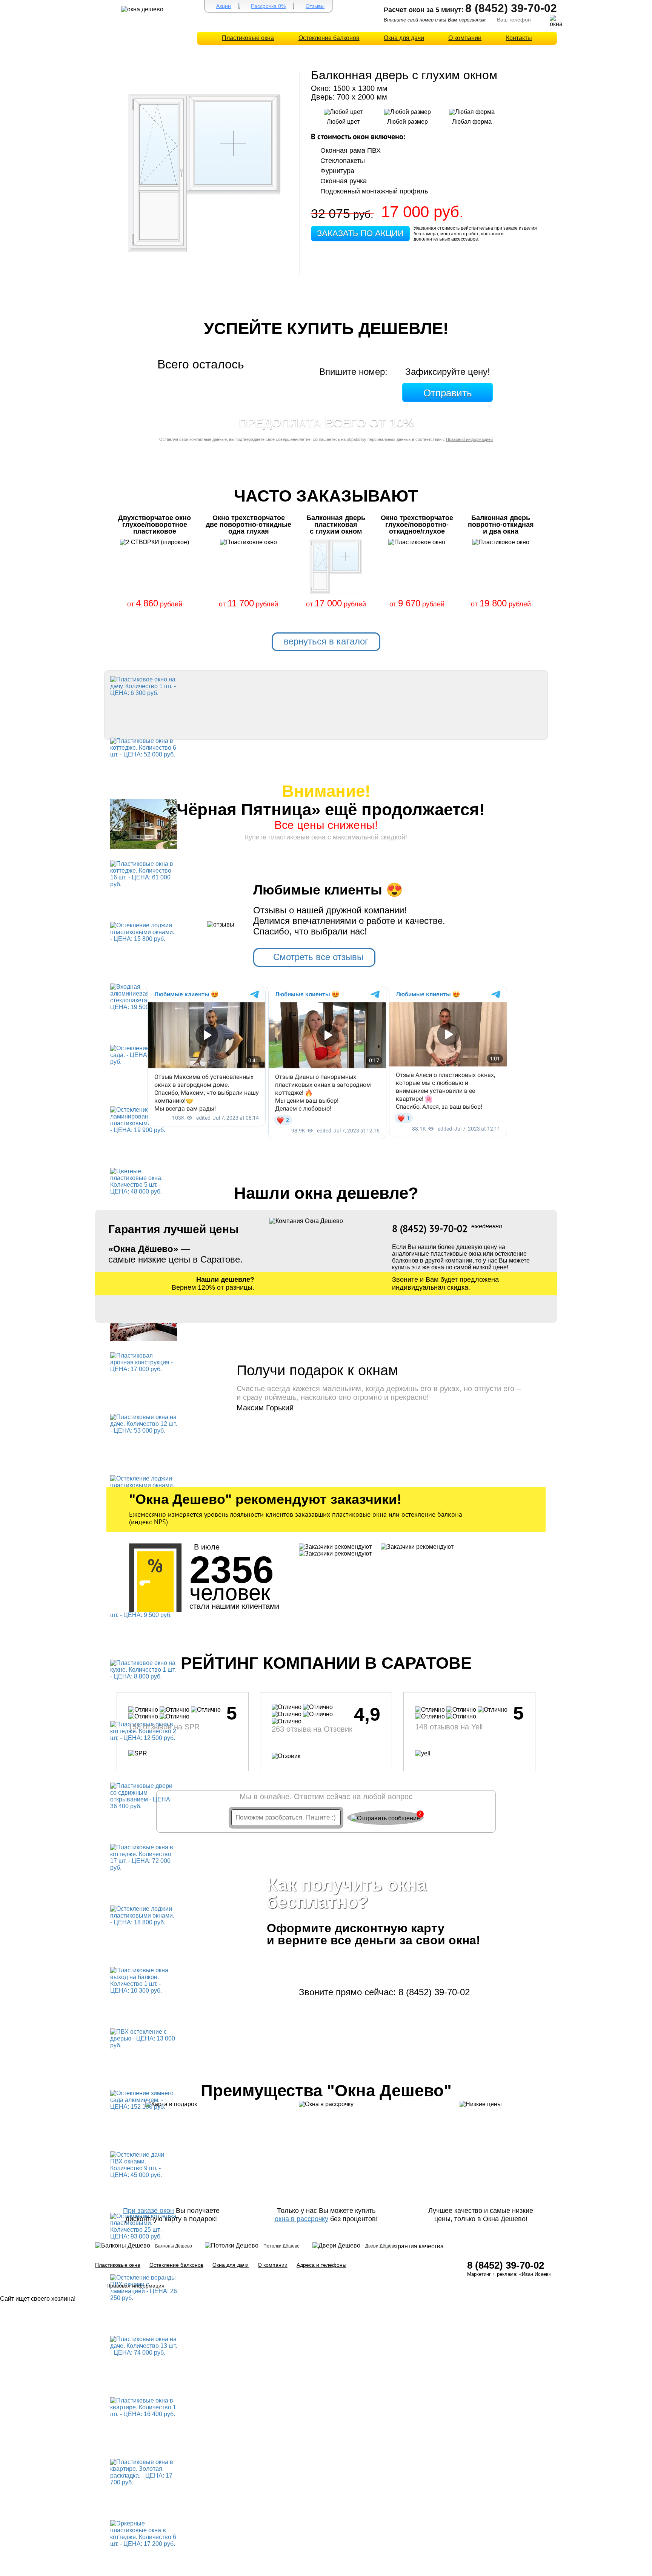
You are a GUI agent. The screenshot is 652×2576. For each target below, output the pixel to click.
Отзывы (315, 6)
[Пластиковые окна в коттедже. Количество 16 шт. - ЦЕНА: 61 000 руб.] (144, 874)
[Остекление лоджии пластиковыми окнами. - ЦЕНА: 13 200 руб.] (144, 1485)
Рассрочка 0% (268, 6)
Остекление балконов (329, 38)
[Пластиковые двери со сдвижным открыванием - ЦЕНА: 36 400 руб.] (144, 1796)
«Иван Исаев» (535, 2274)
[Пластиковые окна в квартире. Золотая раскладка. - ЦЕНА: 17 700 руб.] (144, 2472)
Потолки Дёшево (281, 2246)
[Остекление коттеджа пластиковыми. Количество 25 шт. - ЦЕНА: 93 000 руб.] (144, 2226)
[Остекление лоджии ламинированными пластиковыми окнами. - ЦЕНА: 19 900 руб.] (144, 1119)
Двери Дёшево (381, 2246)
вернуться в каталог (326, 641)
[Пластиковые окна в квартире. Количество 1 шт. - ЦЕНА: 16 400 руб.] (144, 2407)
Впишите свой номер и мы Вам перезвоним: (435, 20)
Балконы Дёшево (174, 2246)
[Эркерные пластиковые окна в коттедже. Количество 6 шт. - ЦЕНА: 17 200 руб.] (144, 2533)
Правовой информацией (469, 439)
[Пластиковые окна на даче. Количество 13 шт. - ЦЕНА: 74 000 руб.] (144, 2345)
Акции (224, 6)
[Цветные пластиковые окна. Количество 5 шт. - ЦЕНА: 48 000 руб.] (144, 1181)
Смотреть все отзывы (318, 957)
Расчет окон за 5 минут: (424, 10)
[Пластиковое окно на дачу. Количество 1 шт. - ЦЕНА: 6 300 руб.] (144, 686)
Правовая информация (135, 2286)
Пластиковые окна (248, 38)
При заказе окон (148, 2211)
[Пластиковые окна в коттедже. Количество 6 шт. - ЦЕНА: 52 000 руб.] (144, 747)
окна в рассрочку (301, 2219)
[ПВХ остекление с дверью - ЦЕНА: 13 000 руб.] (144, 2038)
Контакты (519, 38)
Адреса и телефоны (321, 2265)
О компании (465, 38)
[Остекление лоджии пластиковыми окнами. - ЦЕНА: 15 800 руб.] (144, 932)
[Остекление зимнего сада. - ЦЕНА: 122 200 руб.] (144, 1055)
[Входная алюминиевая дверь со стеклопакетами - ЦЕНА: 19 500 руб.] (144, 996)
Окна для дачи (404, 38)
